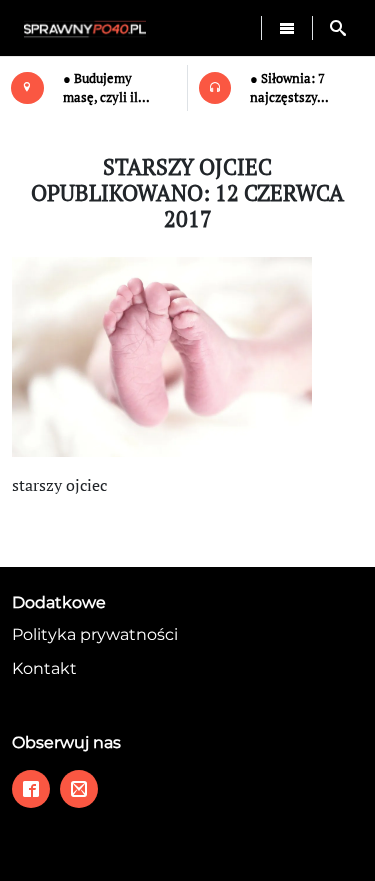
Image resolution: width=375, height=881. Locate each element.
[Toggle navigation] (287, 28)
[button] (338, 28)
